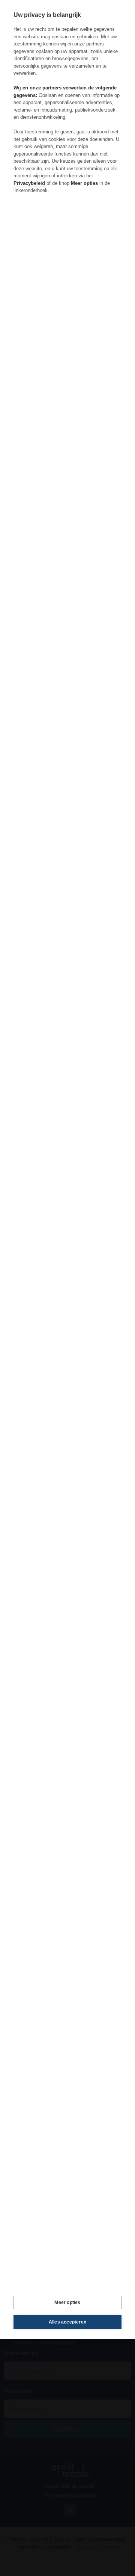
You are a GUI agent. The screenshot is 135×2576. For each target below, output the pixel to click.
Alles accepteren (67, 2322)
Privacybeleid (29, 183)
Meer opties (67, 2302)
